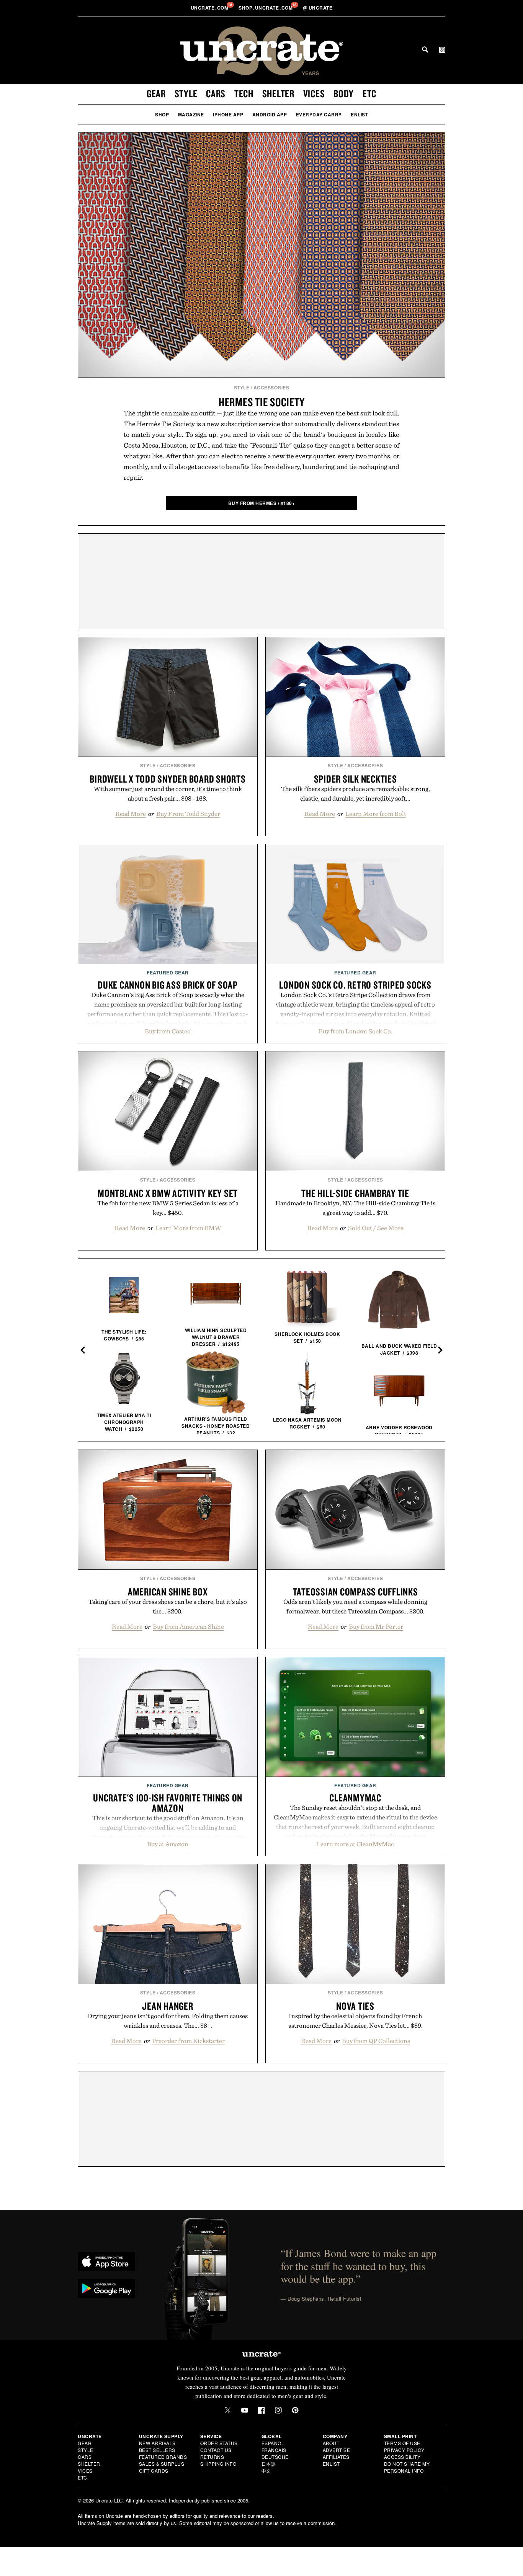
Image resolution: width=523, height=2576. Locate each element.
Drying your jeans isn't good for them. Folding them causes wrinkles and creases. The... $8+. (168, 2021)
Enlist (359, 114)
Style (186, 93)
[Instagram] (278, 2410)
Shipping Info (218, 2464)
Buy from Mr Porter (376, 1626)
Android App (270, 114)
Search (425, 49)
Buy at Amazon (168, 1844)
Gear (156, 93)
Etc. (83, 2477)
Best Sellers (157, 2450)
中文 (266, 2471)
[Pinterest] (295, 2410)
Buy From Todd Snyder (188, 814)
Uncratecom (210, 8)
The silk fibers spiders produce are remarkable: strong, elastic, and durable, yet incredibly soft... (355, 794)
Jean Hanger (168, 2006)
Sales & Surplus (162, 2464)
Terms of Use (402, 2443)
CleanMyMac (355, 1798)
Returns (212, 2457)
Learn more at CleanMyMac (355, 1844)
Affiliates (336, 2457)
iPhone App (228, 114)
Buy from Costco (168, 1031)
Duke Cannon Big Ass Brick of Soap (168, 985)
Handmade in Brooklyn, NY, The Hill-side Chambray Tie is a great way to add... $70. (355, 1208)
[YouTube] (245, 2410)
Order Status (219, 2443)
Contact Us (216, 2450)
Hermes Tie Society (262, 402)
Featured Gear (168, 973)
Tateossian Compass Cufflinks (355, 1592)
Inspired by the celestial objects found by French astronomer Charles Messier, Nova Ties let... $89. (355, 2021)
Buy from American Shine (188, 1626)
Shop (162, 114)
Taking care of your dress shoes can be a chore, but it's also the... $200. (168, 1606)
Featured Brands (163, 2457)
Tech (244, 93)
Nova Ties (355, 2006)
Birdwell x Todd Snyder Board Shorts (168, 779)
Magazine (191, 114)
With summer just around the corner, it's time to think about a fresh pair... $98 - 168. (168, 794)
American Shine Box (168, 1592)
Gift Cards (154, 2471)
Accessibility (402, 2457)
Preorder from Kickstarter (188, 2041)
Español (273, 2443)
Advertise (337, 2450)
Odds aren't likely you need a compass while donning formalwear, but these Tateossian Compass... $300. (355, 1606)
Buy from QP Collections (376, 2041)
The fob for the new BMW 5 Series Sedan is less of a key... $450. (168, 1208)
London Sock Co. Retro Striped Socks (355, 985)
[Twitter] (228, 2410)
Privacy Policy (404, 2450)
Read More (131, 814)
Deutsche (275, 2457)
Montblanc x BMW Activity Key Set (168, 1193)
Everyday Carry (319, 114)
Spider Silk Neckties (355, 779)
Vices (314, 93)
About (331, 2443)
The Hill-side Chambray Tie (355, 1193)
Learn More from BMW (188, 1228)
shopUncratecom (266, 8)
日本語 (269, 2464)
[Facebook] (261, 2410)
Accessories (271, 387)
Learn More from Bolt (376, 814)
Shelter (278, 93)
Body (344, 93)
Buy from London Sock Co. (355, 1031)
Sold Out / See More (376, 1228)
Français (274, 2450)
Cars (216, 93)
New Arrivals (157, 2443)
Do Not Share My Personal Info (407, 2467)
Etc (369, 93)
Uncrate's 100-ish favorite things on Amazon (168, 1803)
